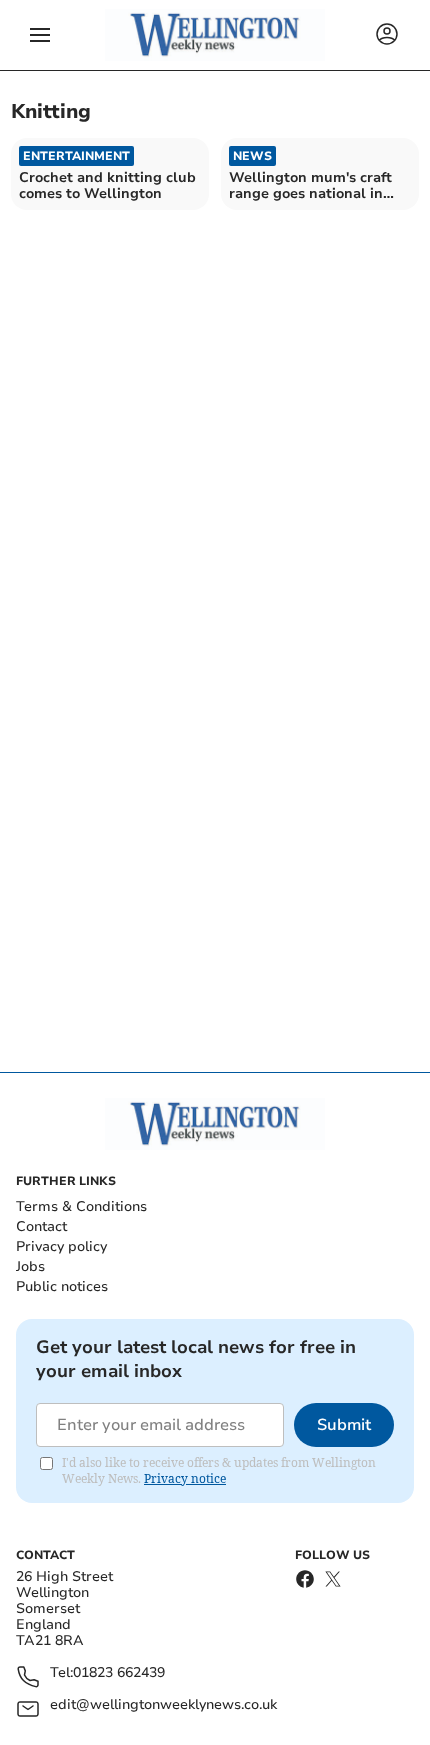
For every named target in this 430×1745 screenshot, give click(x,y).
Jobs (30, 1266)
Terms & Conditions (81, 1206)
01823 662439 (119, 1673)
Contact (41, 1226)
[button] (40, 35)
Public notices (62, 1286)
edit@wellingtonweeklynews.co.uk (163, 1705)
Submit (344, 1425)
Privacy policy (61, 1246)
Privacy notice (185, 1478)
